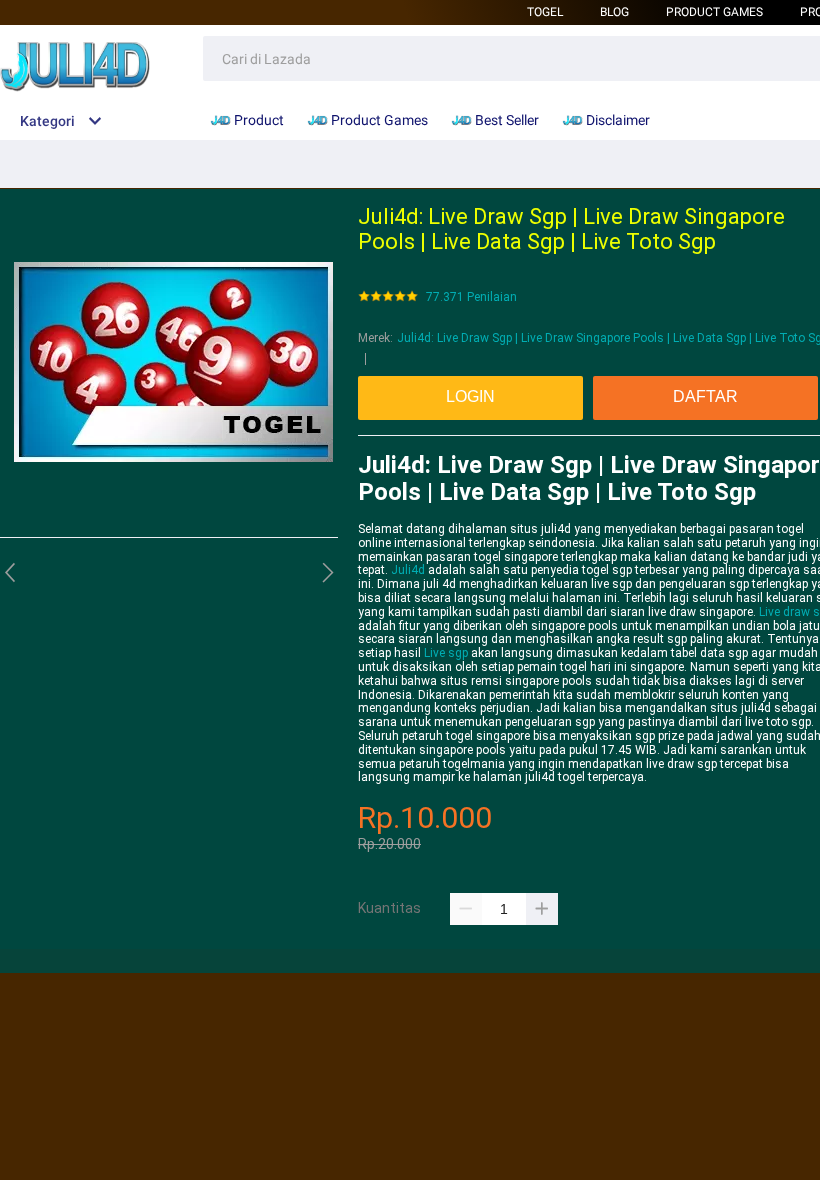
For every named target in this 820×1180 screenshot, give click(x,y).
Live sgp (446, 653)
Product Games (714, 12)
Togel (545, 12)
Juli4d (408, 570)
